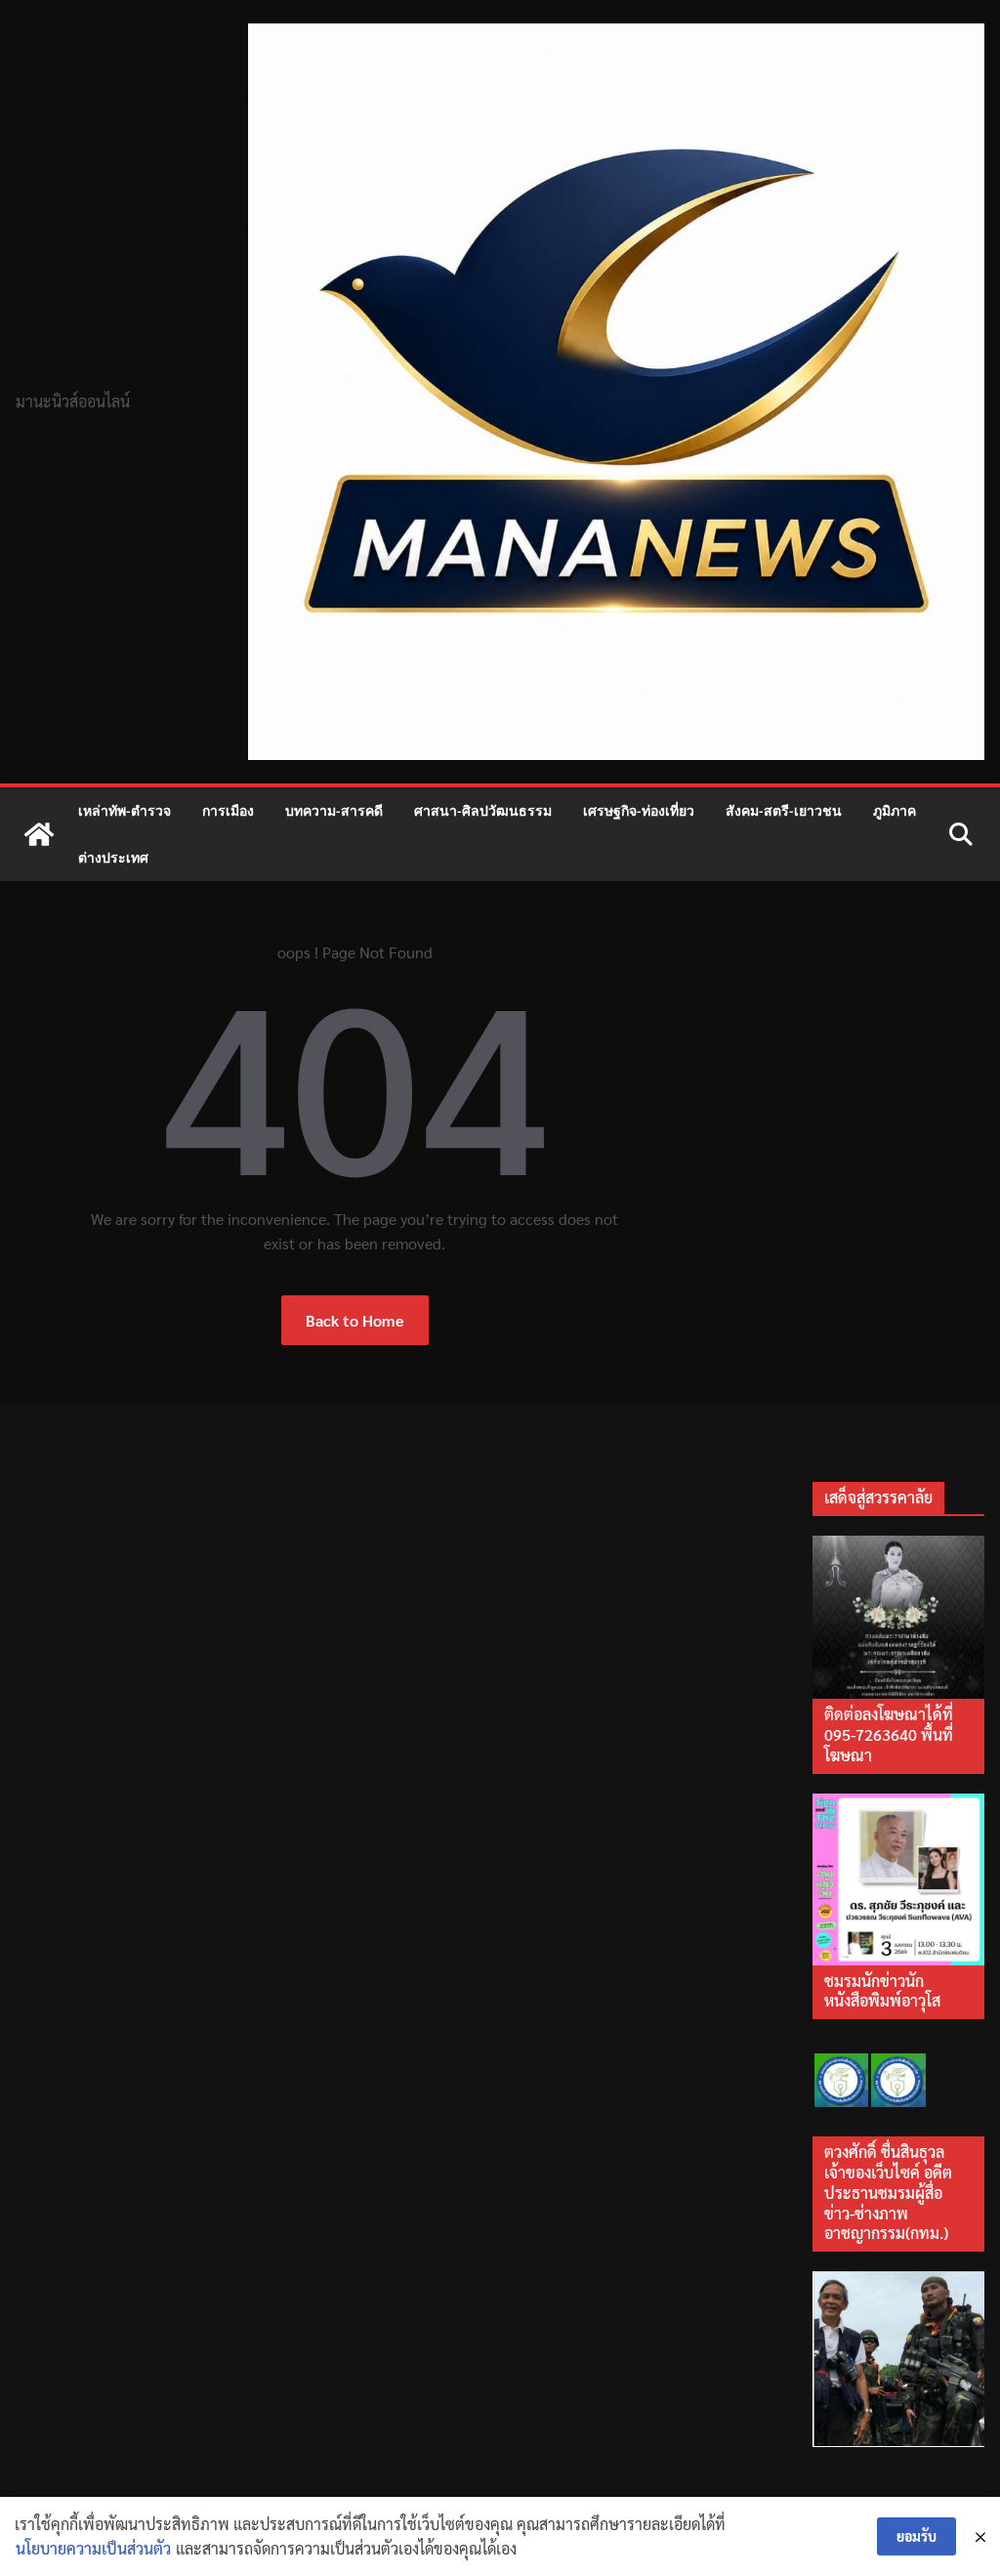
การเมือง (228, 810)
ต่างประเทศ (113, 857)
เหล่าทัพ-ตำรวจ (125, 810)
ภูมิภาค (895, 810)
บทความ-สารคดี (334, 810)
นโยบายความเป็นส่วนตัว (93, 2548)
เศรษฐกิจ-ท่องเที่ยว (639, 810)
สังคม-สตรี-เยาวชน (784, 810)
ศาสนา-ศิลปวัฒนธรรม (483, 810)
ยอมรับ (917, 2536)
